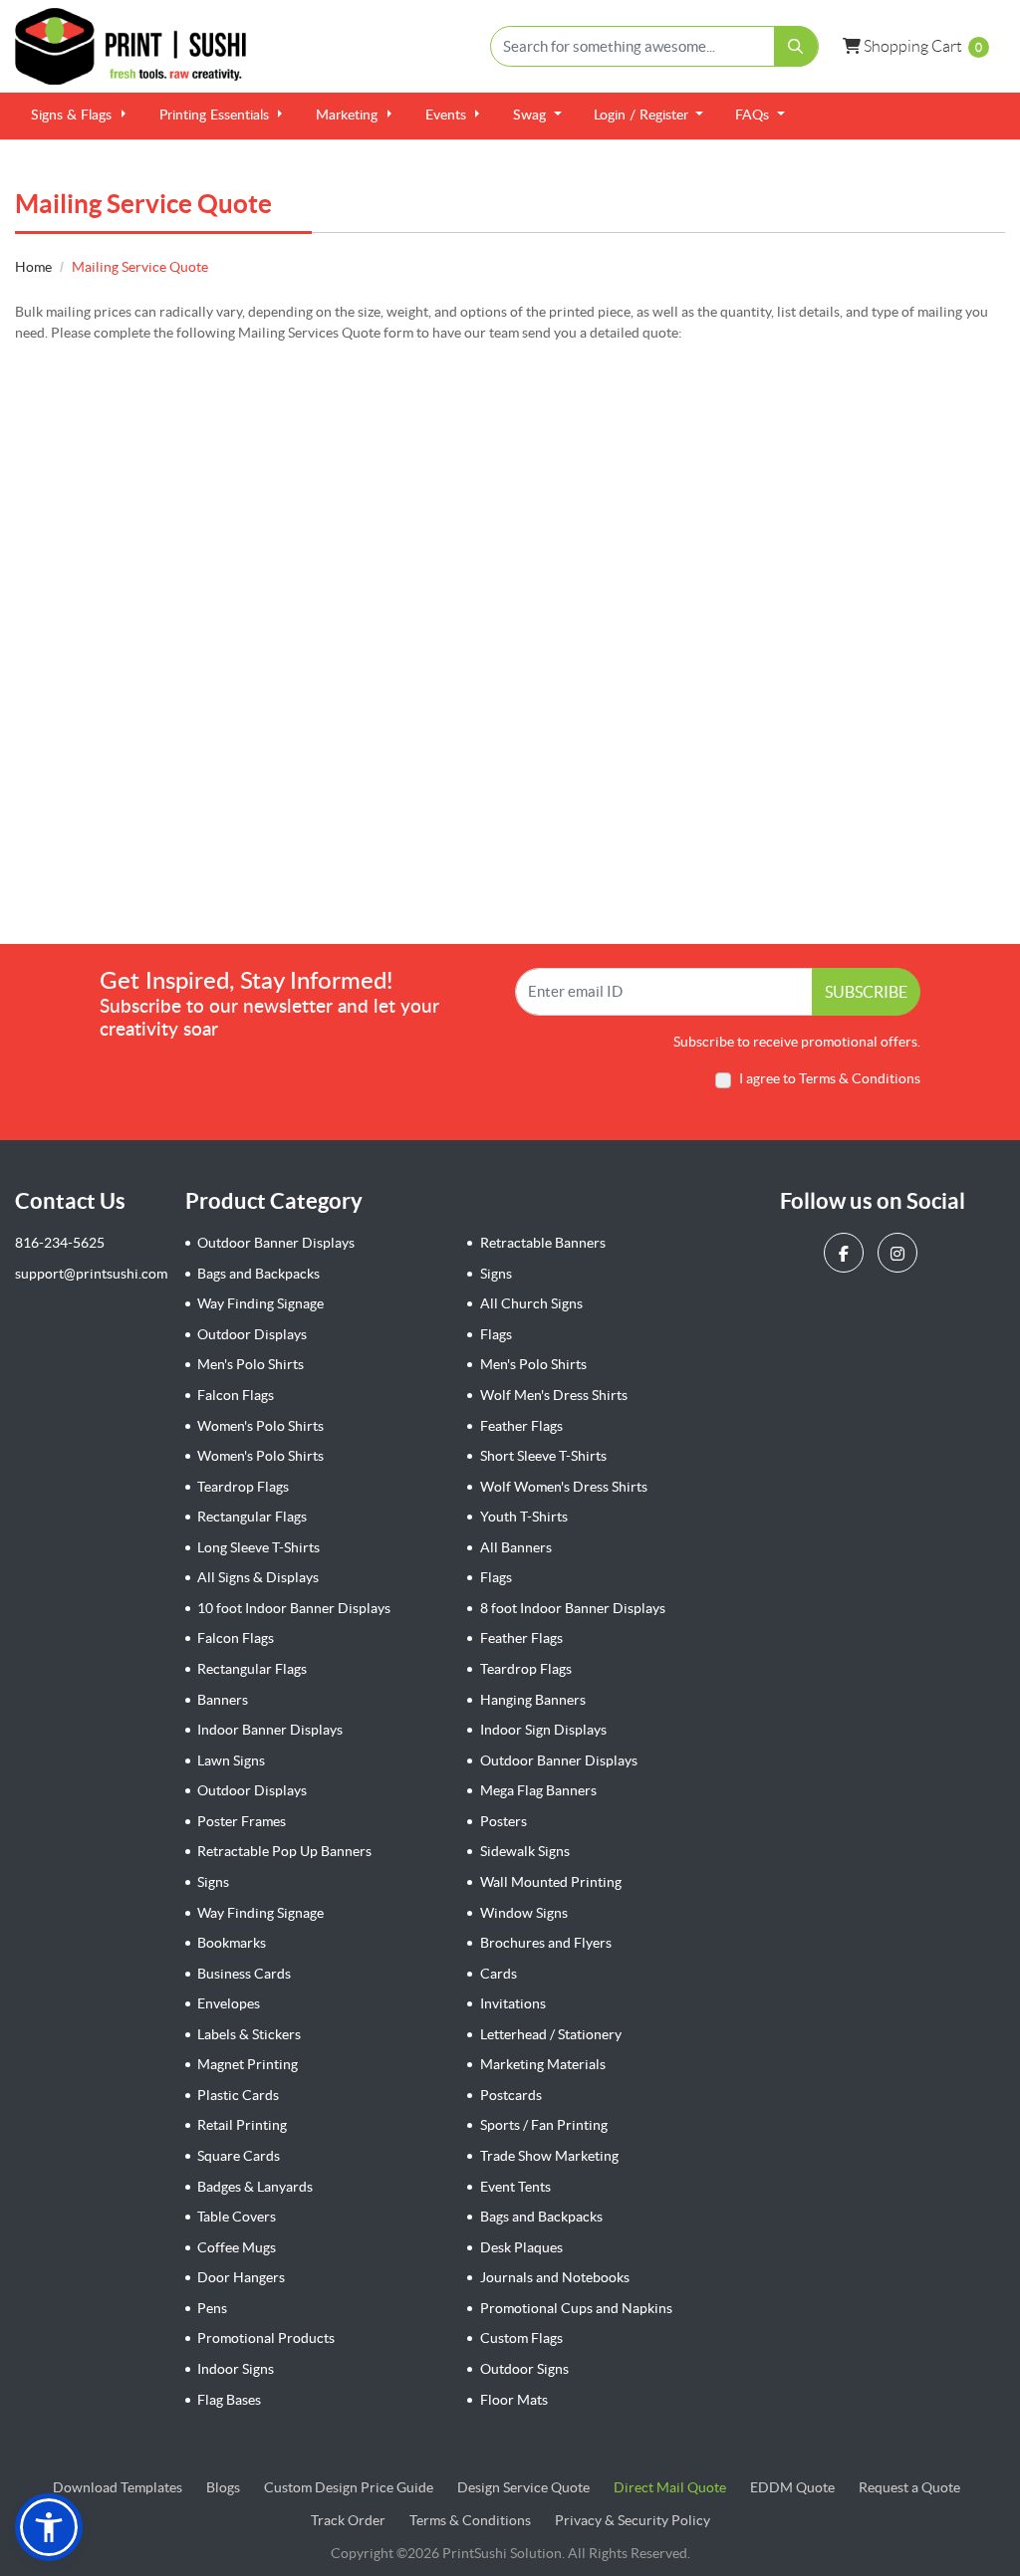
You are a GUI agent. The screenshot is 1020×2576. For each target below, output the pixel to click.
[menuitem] (79, 116)
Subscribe (866, 992)
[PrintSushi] (139, 46)
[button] (49, 2527)
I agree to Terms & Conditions (830, 1078)
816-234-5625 (60, 1243)
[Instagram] (900, 1253)
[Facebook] (846, 1253)
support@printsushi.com (91, 1274)
